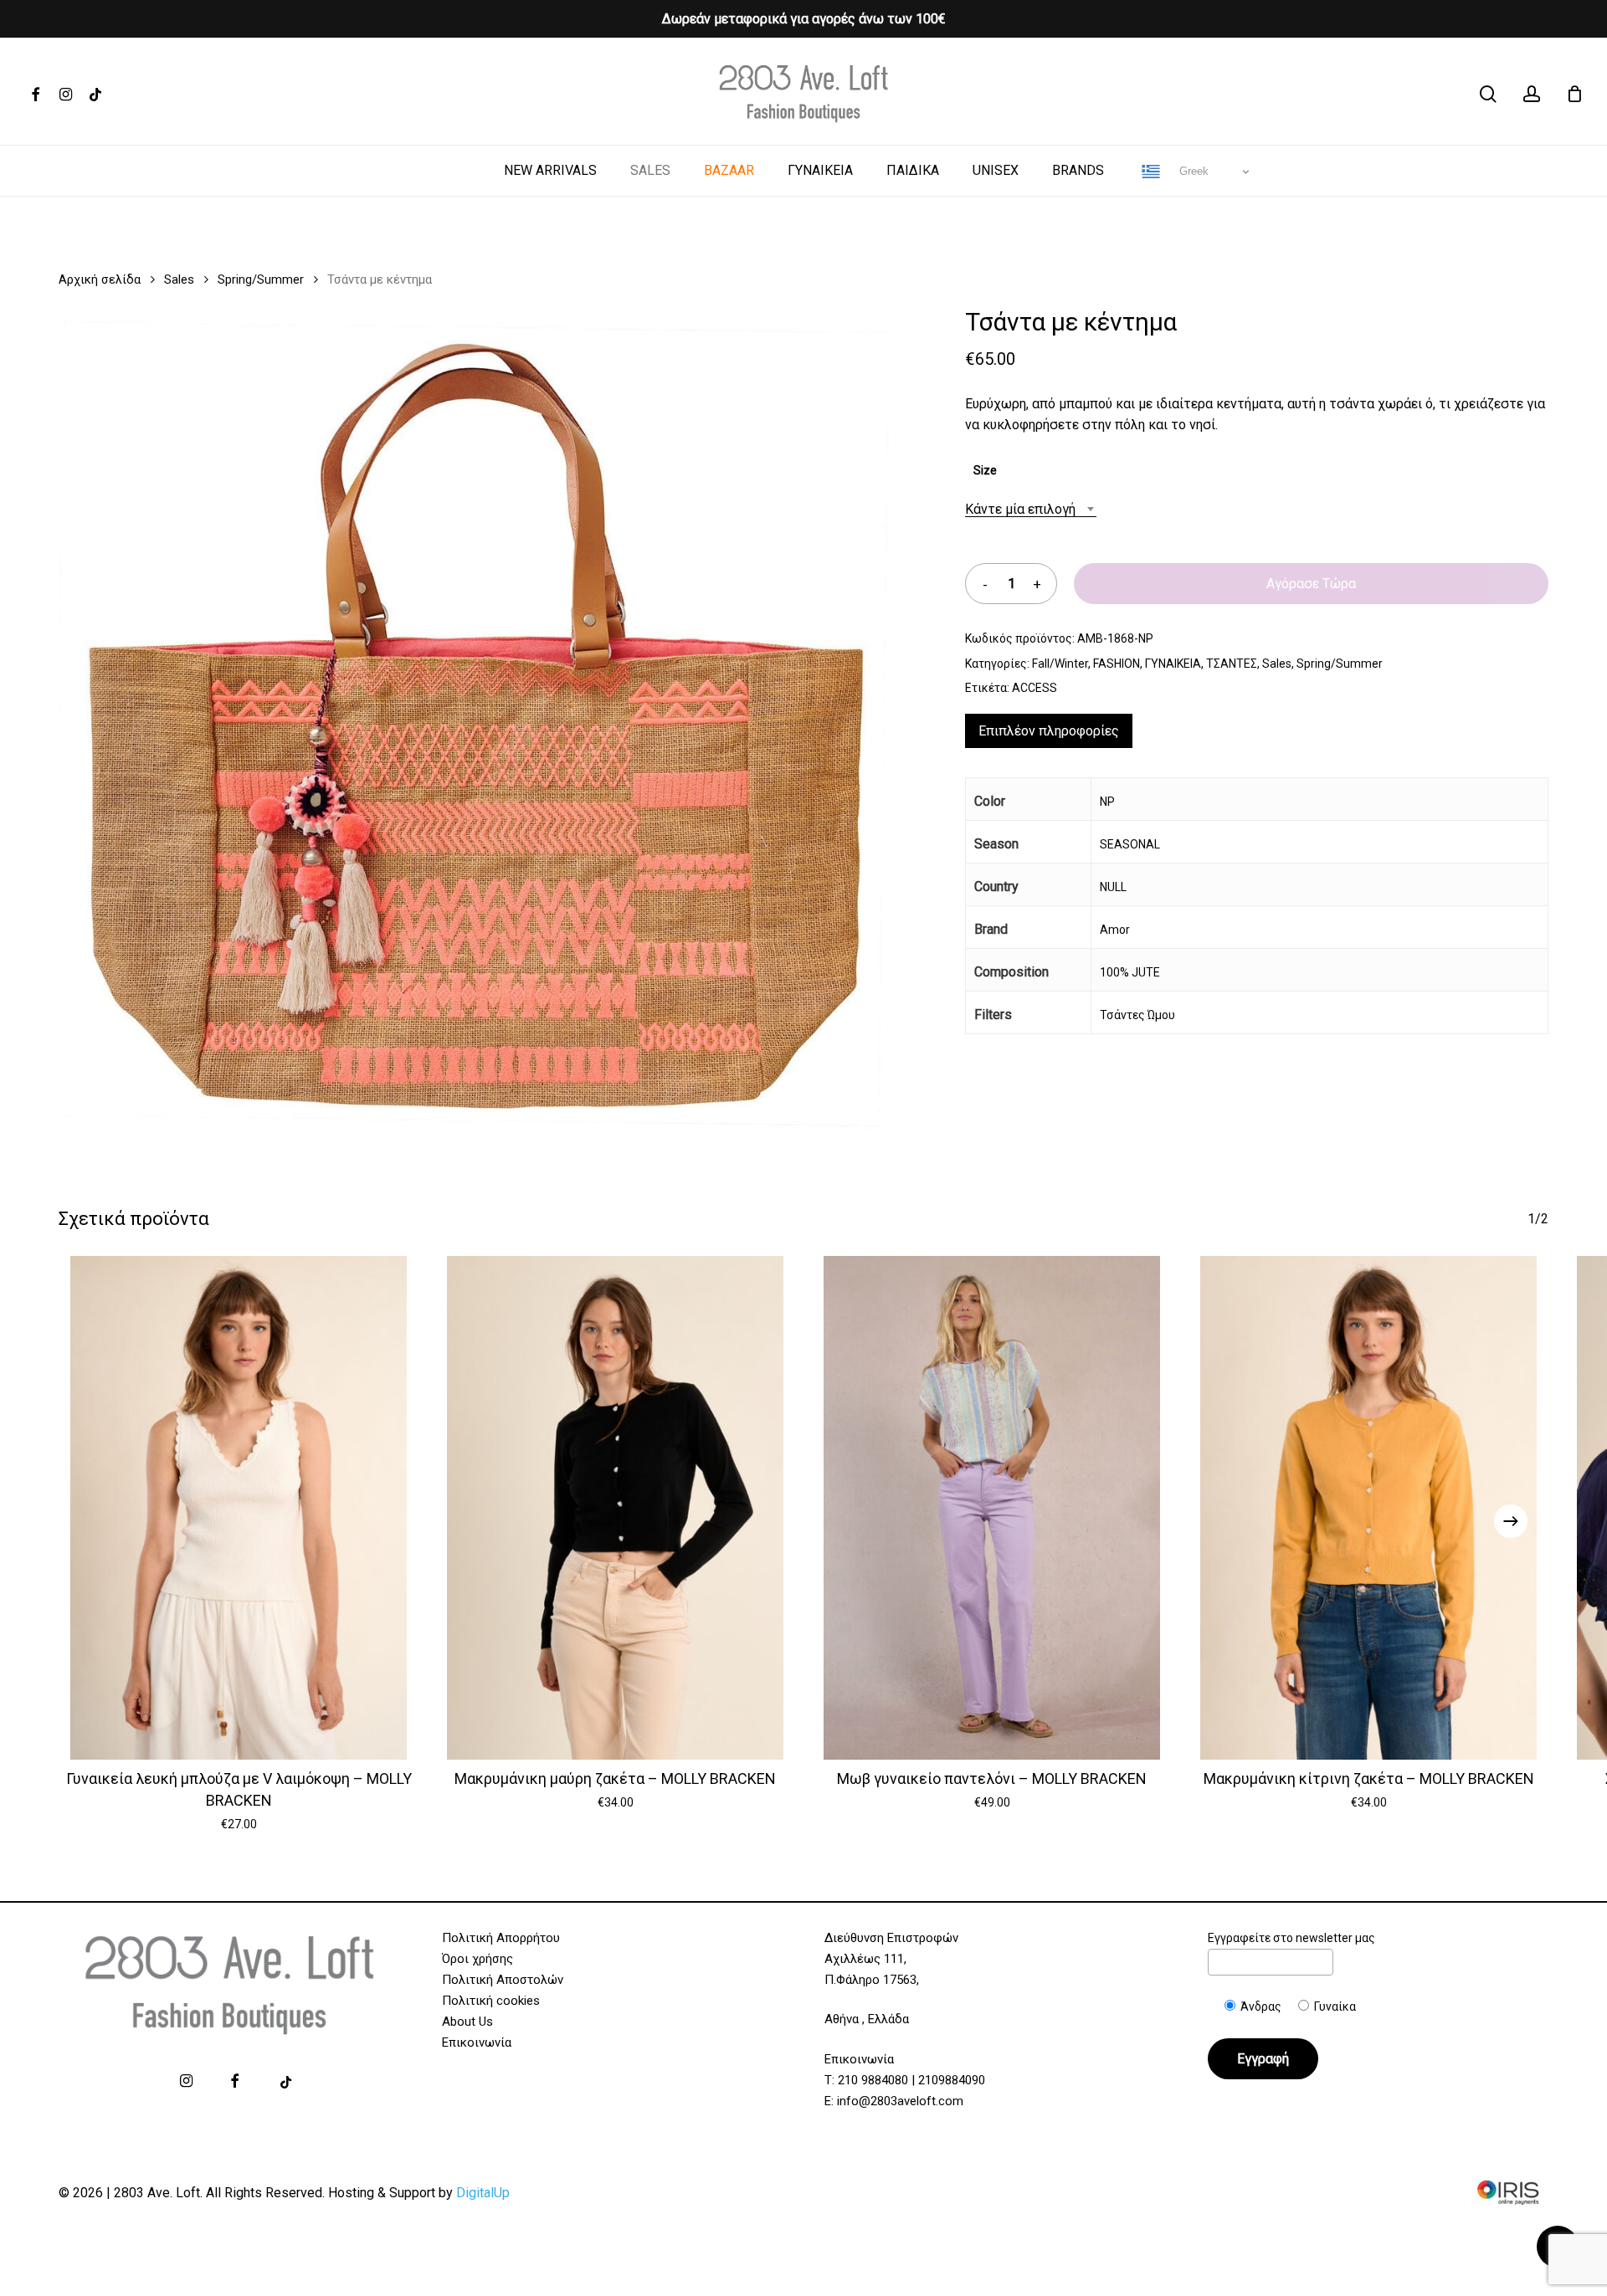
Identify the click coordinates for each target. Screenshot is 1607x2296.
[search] (1488, 94)
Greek (1192, 171)
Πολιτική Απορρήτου (501, 1938)
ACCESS (1035, 688)
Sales (179, 279)
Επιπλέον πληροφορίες (1049, 731)
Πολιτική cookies (491, 2001)
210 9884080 (873, 2080)
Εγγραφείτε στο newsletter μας (1291, 1938)
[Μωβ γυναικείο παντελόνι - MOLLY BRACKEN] (992, 1508)
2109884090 (952, 2080)
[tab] (1049, 731)
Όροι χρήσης (477, 1959)
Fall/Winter (1060, 664)
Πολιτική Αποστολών (503, 1980)
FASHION (1117, 664)
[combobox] (1031, 509)
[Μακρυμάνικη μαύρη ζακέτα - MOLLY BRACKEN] (615, 1508)
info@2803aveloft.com (900, 2101)
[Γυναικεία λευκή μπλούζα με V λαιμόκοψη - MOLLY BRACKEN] (239, 1508)
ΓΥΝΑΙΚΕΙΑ (1173, 664)
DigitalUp (483, 2193)
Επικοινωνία (477, 2042)
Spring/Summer (261, 279)
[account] (1532, 94)
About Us (467, 2022)
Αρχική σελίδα (100, 279)
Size (985, 470)
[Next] (1511, 1521)
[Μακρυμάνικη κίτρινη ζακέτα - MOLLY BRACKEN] (1368, 1508)
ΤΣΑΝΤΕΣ (1232, 664)
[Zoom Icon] (476, 730)
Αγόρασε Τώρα (1311, 584)
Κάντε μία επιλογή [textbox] (1020, 509)
